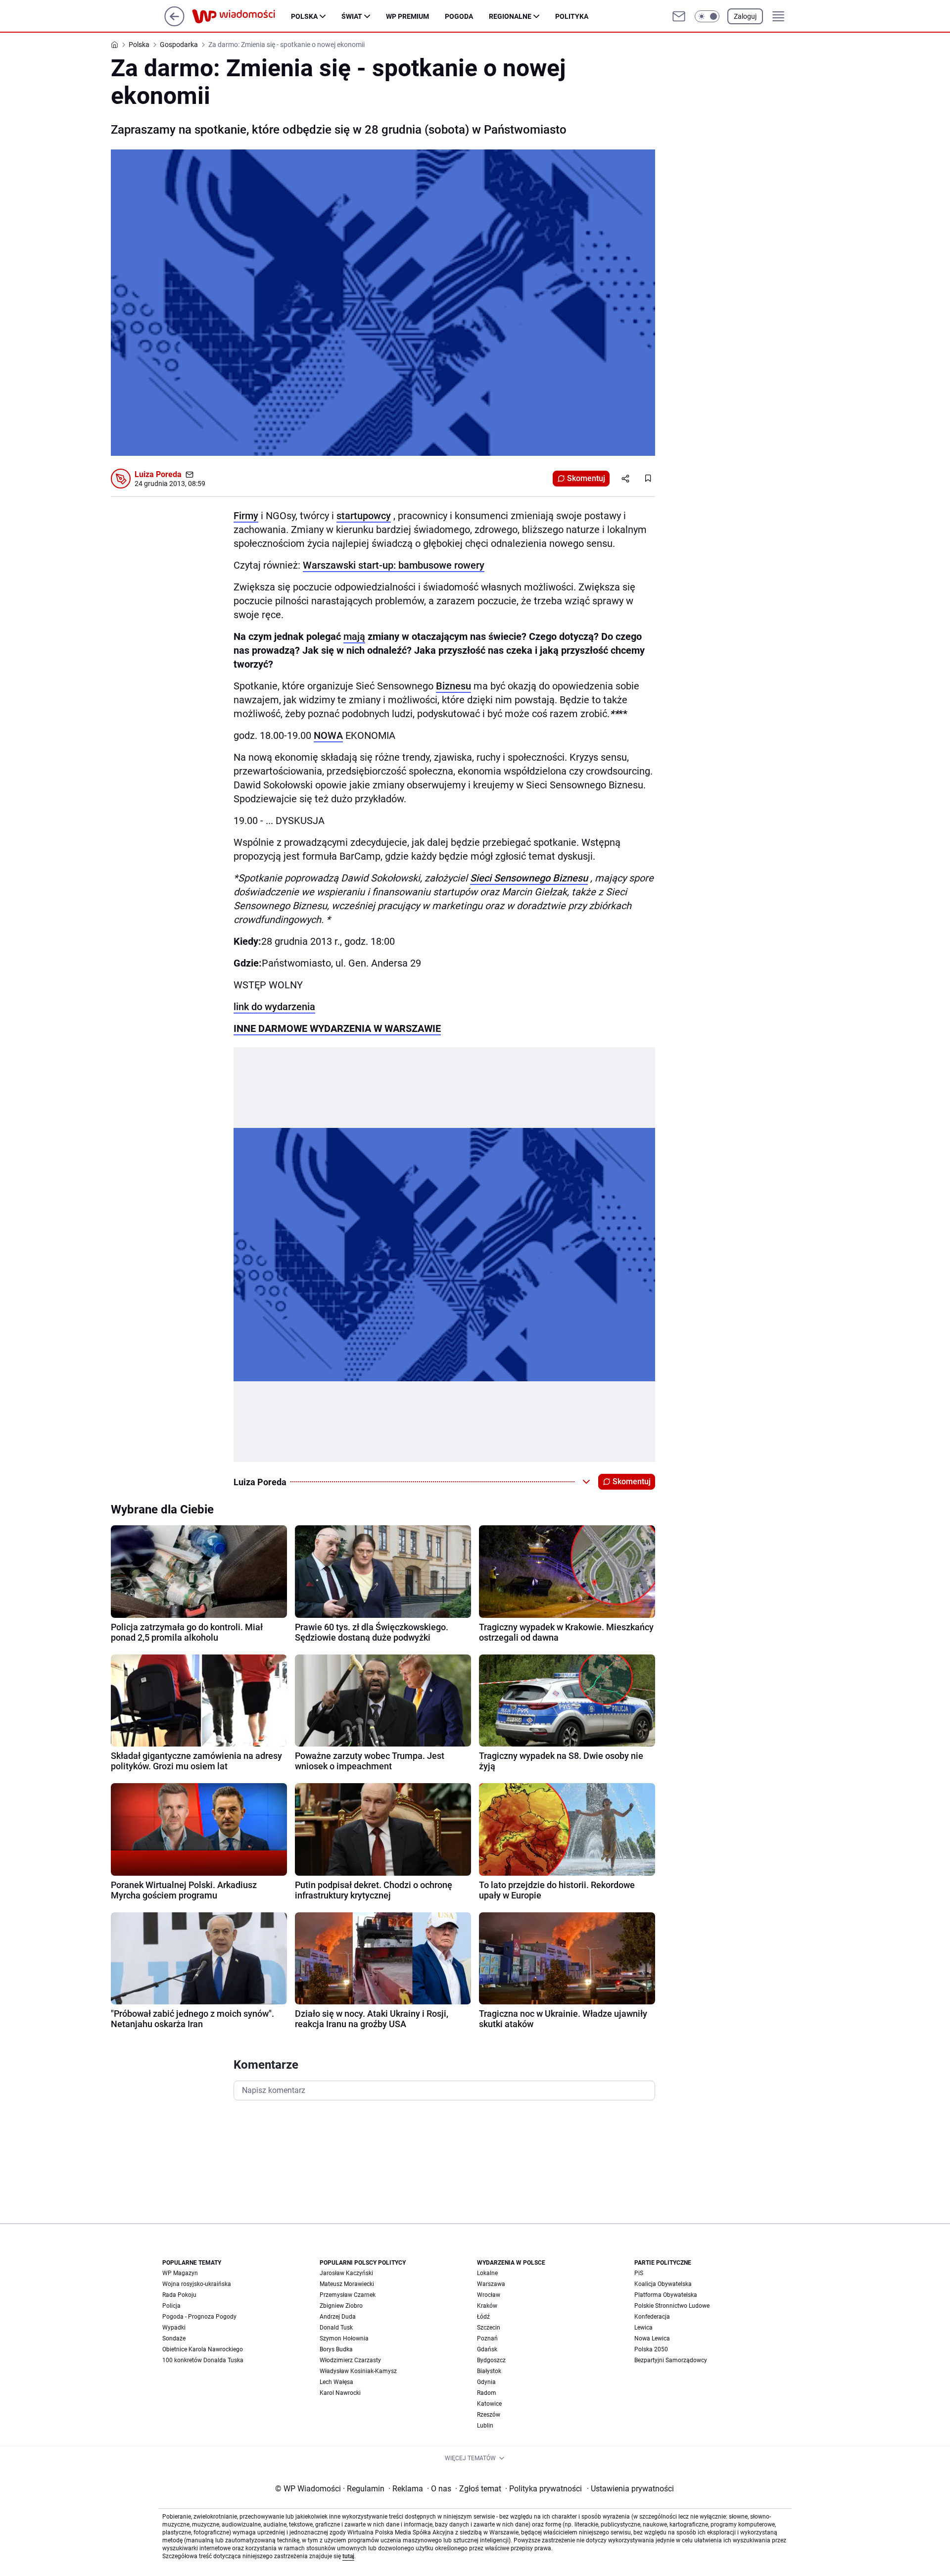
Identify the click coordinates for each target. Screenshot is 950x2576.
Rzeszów (489, 2415)
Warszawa (491, 2284)
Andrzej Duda (338, 2317)
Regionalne (510, 16)
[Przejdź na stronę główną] (174, 24)
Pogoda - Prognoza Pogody (199, 2317)
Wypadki (174, 2328)
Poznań (487, 2338)
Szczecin (489, 2328)
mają (354, 636)
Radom (487, 2393)
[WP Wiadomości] (241, 16)
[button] (707, 16)
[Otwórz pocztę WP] (679, 16)
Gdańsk (487, 2349)
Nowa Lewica (652, 2338)
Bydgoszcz (491, 2360)
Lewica (643, 2328)
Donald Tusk (336, 2328)
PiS (639, 2273)
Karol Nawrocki (340, 2393)
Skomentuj (586, 478)
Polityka (572, 16)
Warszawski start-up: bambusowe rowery (394, 565)
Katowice (489, 2404)
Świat (352, 16)
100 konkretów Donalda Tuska (203, 2360)
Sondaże (174, 2338)
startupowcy (364, 516)
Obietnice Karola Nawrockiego (203, 2349)
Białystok (489, 2371)
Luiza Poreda (158, 474)
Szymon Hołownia (344, 2338)
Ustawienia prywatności (630, 2489)
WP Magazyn (180, 2273)
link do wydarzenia (274, 1007)
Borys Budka (336, 2349)
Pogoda (459, 16)
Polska (304, 16)
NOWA (328, 735)
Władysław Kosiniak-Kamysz (358, 2371)
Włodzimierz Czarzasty (350, 2360)
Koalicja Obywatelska (663, 2284)
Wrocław (489, 2295)
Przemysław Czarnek (348, 2295)
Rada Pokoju (179, 2295)
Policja (171, 2306)
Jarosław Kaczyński (346, 2273)
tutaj (348, 2556)
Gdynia (486, 2382)
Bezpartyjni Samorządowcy (671, 2360)
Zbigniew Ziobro (341, 2306)
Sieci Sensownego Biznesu (529, 878)
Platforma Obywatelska (666, 2295)
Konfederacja (652, 2317)
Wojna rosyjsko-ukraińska (197, 2284)
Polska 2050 (651, 2349)
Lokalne (487, 2273)
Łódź (483, 2317)
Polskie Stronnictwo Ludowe (672, 2306)
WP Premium (407, 16)
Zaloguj (745, 16)
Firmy (246, 516)
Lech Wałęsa (336, 2382)
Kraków (487, 2306)
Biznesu (453, 686)
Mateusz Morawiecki (347, 2284)
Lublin (485, 2426)
